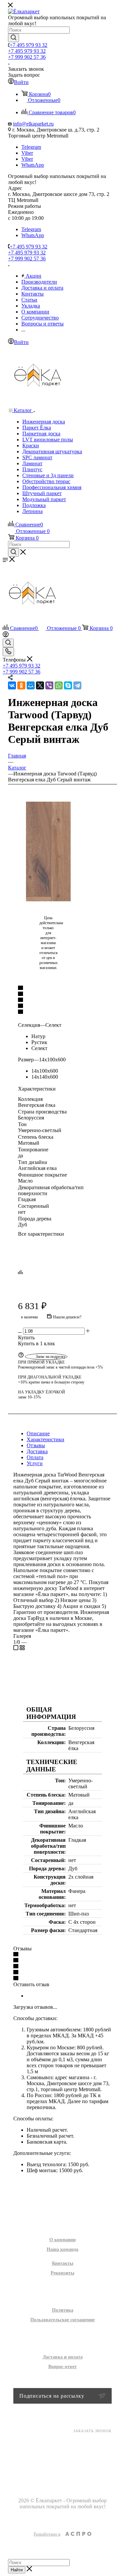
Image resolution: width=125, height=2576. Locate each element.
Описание (38, 1433)
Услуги (35, 1463)
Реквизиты (62, 2273)
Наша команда (62, 2249)
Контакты (63, 2263)
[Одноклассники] (21, 685)
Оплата (35, 1457)
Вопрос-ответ (62, 2367)
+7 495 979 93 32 (28, 45)
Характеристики (45, 1439)
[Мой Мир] (31, 685)
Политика (63, 2310)
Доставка (37, 1451)
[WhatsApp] (59, 685)
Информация (62, 2296)
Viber (27, 153)
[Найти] (13, 38)
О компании (62, 2240)
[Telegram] (77, 685)
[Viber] (49, 685)
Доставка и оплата (63, 2357)
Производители (62, 2203)
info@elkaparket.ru (33, 124)
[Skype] (68, 685)
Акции (62, 2189)
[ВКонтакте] (12, 685)
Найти (17, 2570)
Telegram (31, 147)
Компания (62, 2226)
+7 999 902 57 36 (27, 57)
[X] (40, 685)
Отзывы (36, 1445)
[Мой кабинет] (6, 635)
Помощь (62, 2343)
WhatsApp (33, 165)
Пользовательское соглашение (62, 2320)
